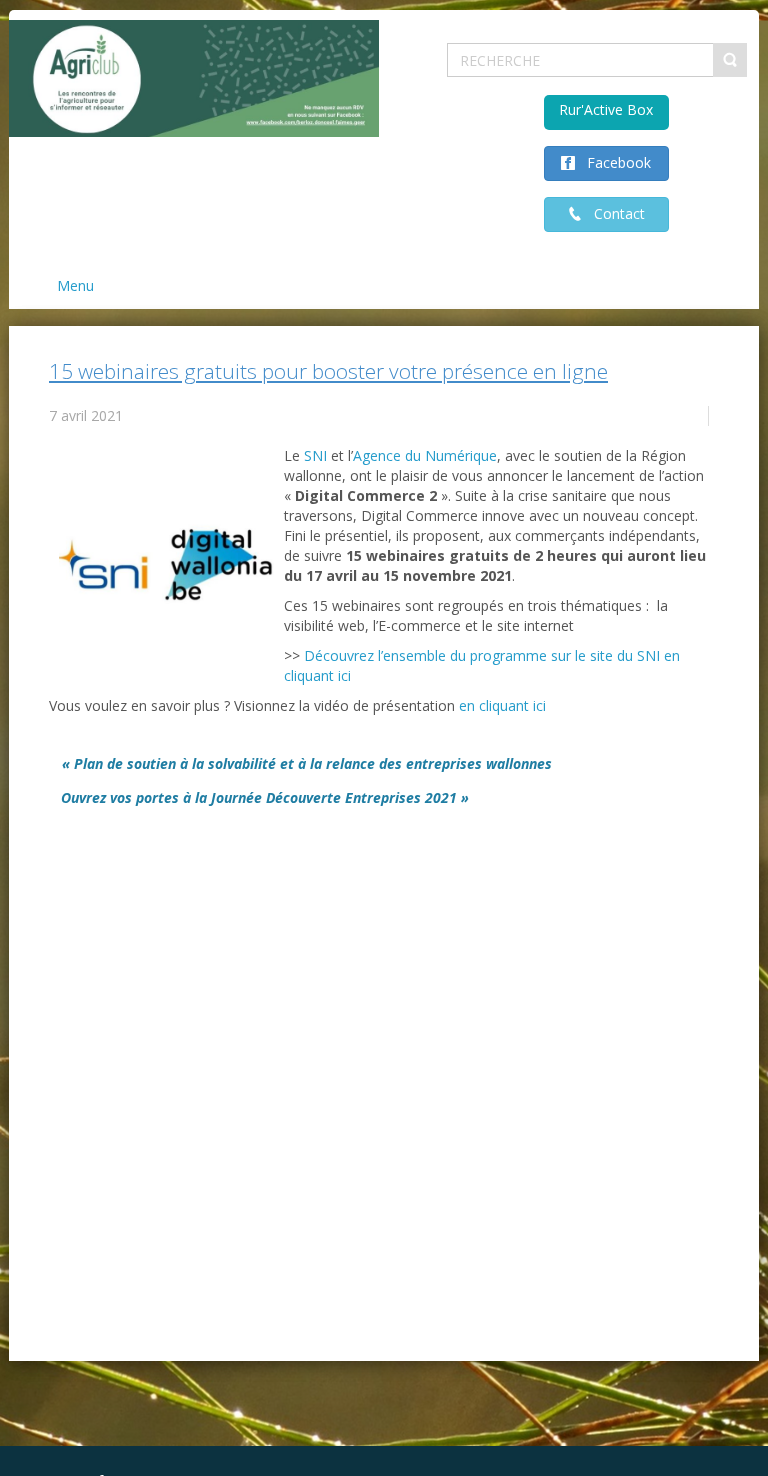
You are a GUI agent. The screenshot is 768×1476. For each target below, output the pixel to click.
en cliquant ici (502, 705)
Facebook (613, 162)
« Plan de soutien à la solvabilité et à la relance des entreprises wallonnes (307, 763)
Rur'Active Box (606, 109)
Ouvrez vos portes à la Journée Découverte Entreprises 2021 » (265, 797)
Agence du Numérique (425, 455)
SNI (315, 455)
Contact (613, 213)
